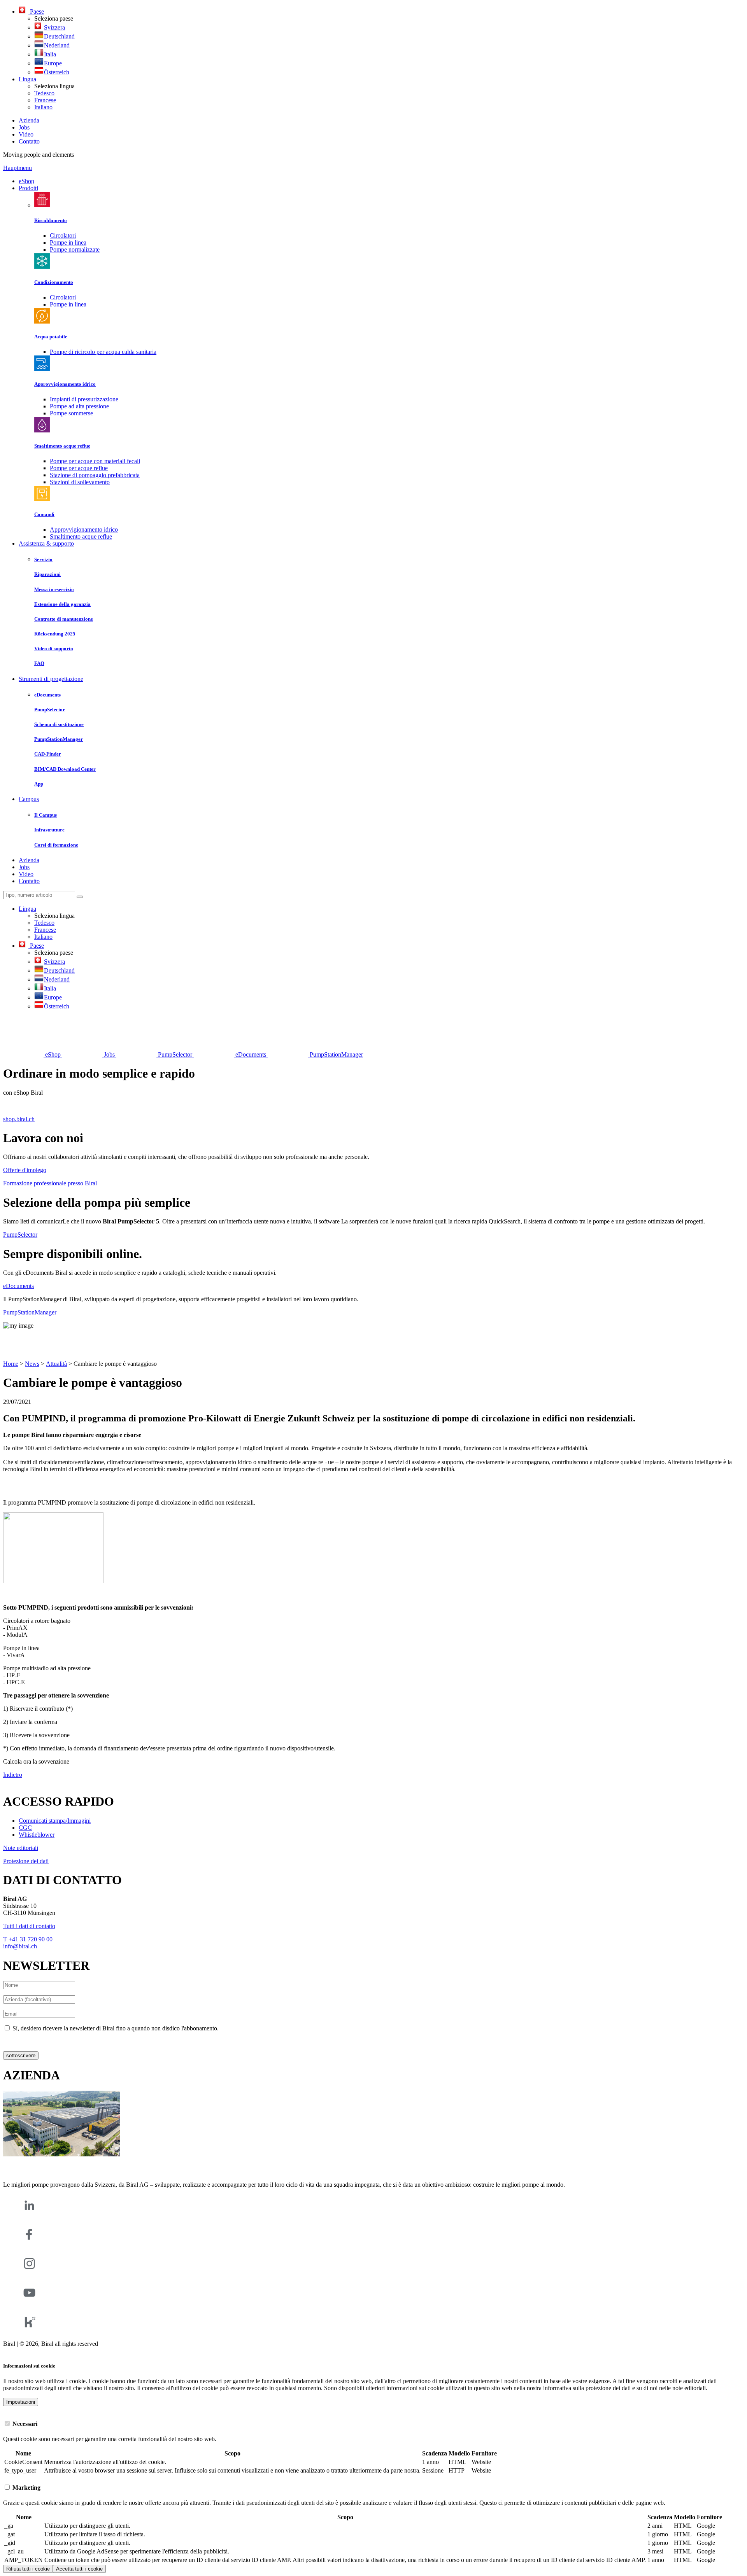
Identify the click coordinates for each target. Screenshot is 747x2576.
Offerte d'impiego (25, 1170)
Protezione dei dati (26, 1861)
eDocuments (18, 1286)
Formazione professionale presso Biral (50, 1183)
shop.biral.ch (19, 1119)
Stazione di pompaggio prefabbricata (95, 475)
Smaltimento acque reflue (81, 536)
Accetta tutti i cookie (79, 2569)
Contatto (29, 141)
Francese (45, 100)
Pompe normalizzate (75, 249)
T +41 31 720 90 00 (28, 1939)
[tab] (373, 2424)
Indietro (13, 1775)
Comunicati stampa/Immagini (55, 1821)
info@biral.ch (20, 1946)
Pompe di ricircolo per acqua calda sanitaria (103, 352)
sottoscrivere (21, 2055)
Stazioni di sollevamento (80, 482)
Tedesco (44, 93)
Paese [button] (36, 11)
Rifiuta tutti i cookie (28, 2569)
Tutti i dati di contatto (29, 1926)
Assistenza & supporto (46, 543)
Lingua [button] (27, 79)
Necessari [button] (24, 2424)
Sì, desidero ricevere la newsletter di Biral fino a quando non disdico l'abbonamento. (116, 2028)
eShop (26, 181)
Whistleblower (37, 1835)
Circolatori (63, 235)
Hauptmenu (18, 168)
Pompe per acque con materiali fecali (95, 461)
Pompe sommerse (71, 413)
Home (11, 1364)
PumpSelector (20, 1235)
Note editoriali (21, 1848)
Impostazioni (21, 2402)
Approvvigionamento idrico (84, 529)
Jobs (24, 127)
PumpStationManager (30, 1312)
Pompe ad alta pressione (79, 406)
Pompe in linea (68, 242)
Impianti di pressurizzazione (84, 399)
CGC (25, 1828)
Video (26, 134)
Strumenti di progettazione (51, 679)
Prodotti (28, 188)
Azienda (29, 120)
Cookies (13, 2351)
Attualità (56, 1364)
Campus (29, 799)
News (32, 1364)
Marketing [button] (26, 2488)
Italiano (43, 107)
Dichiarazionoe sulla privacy (38, 2041)
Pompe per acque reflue (79, 468)
